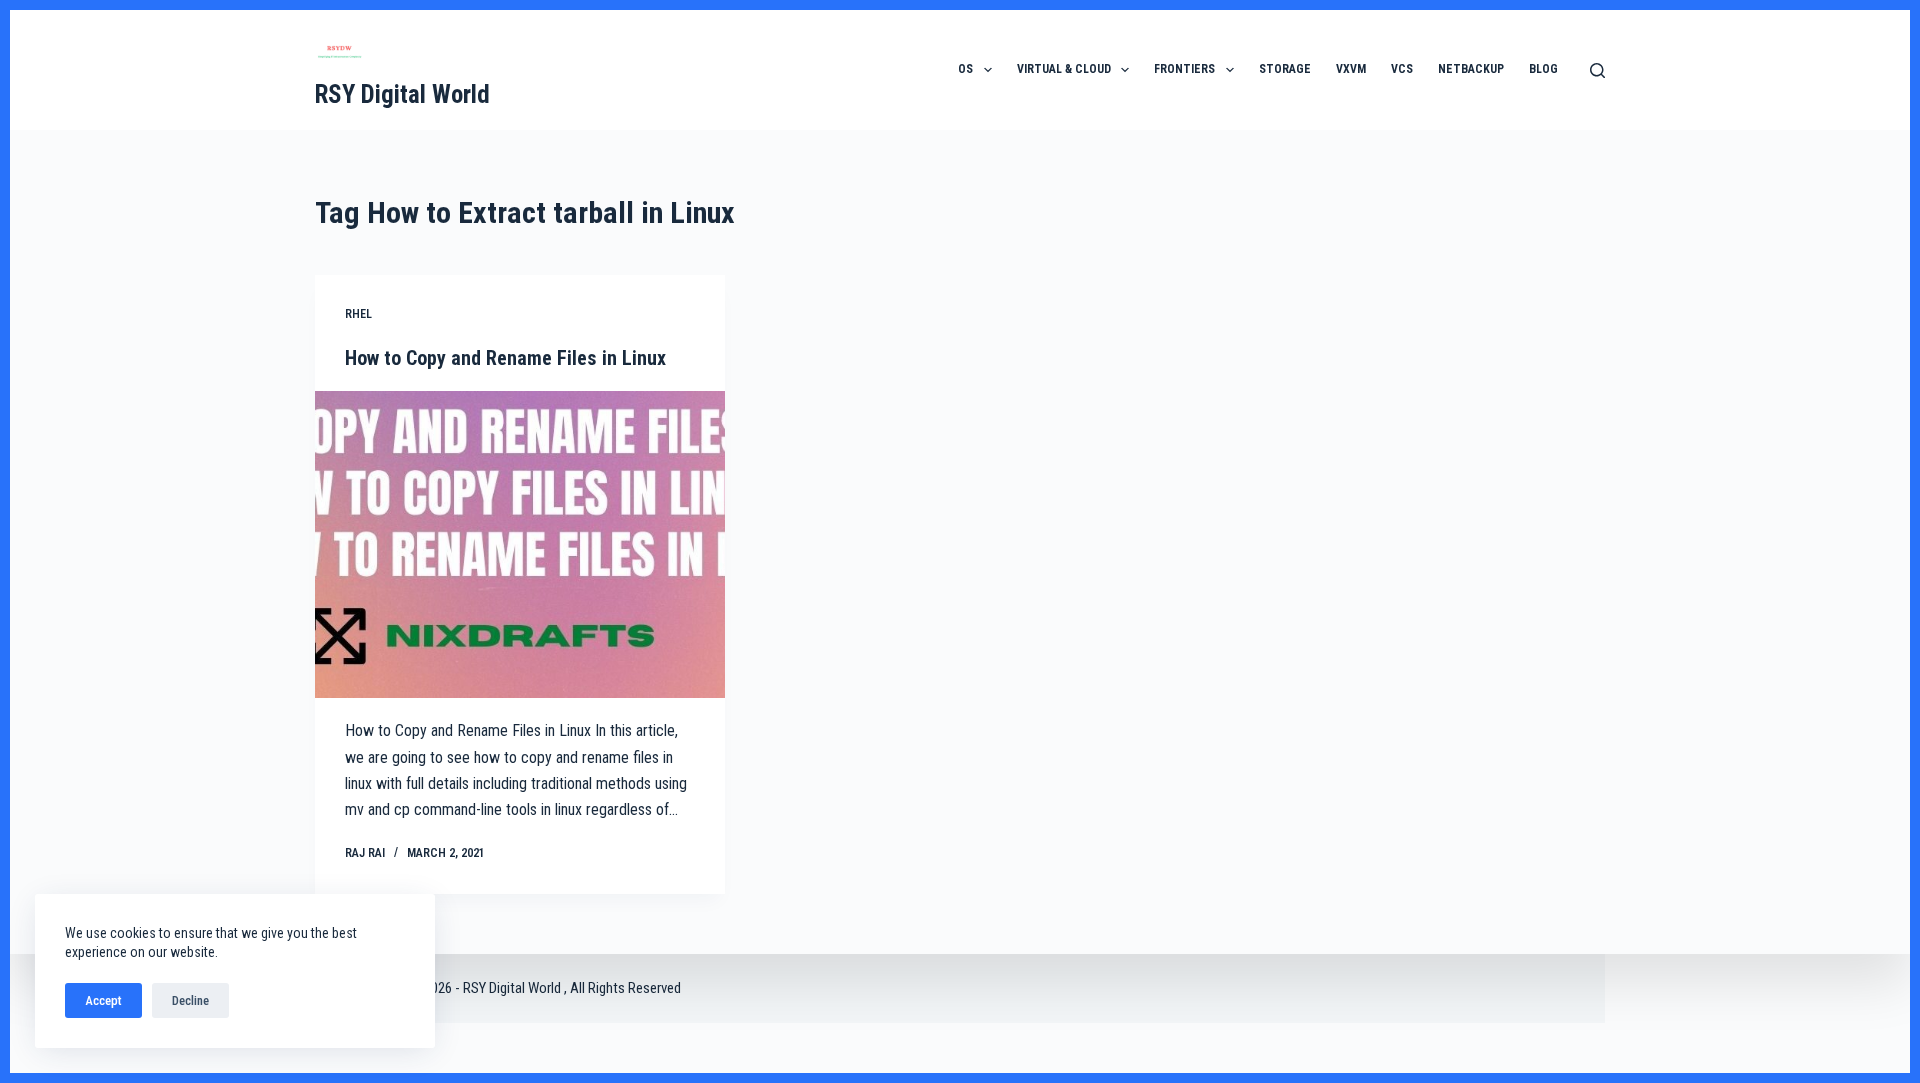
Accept (103, 1000)
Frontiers (1184, 69)
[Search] (1597, 70)
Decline (190, 1000)
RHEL (358, 314)
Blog (1543, 69)
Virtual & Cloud (1064, 69)
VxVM (1351, 69)
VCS (1402, 69)
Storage (1285, 69)
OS (965, 69)
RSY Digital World (402, 94)
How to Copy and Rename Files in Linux (505, 358)
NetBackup (1471, 69)
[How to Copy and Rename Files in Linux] (520, 545)
